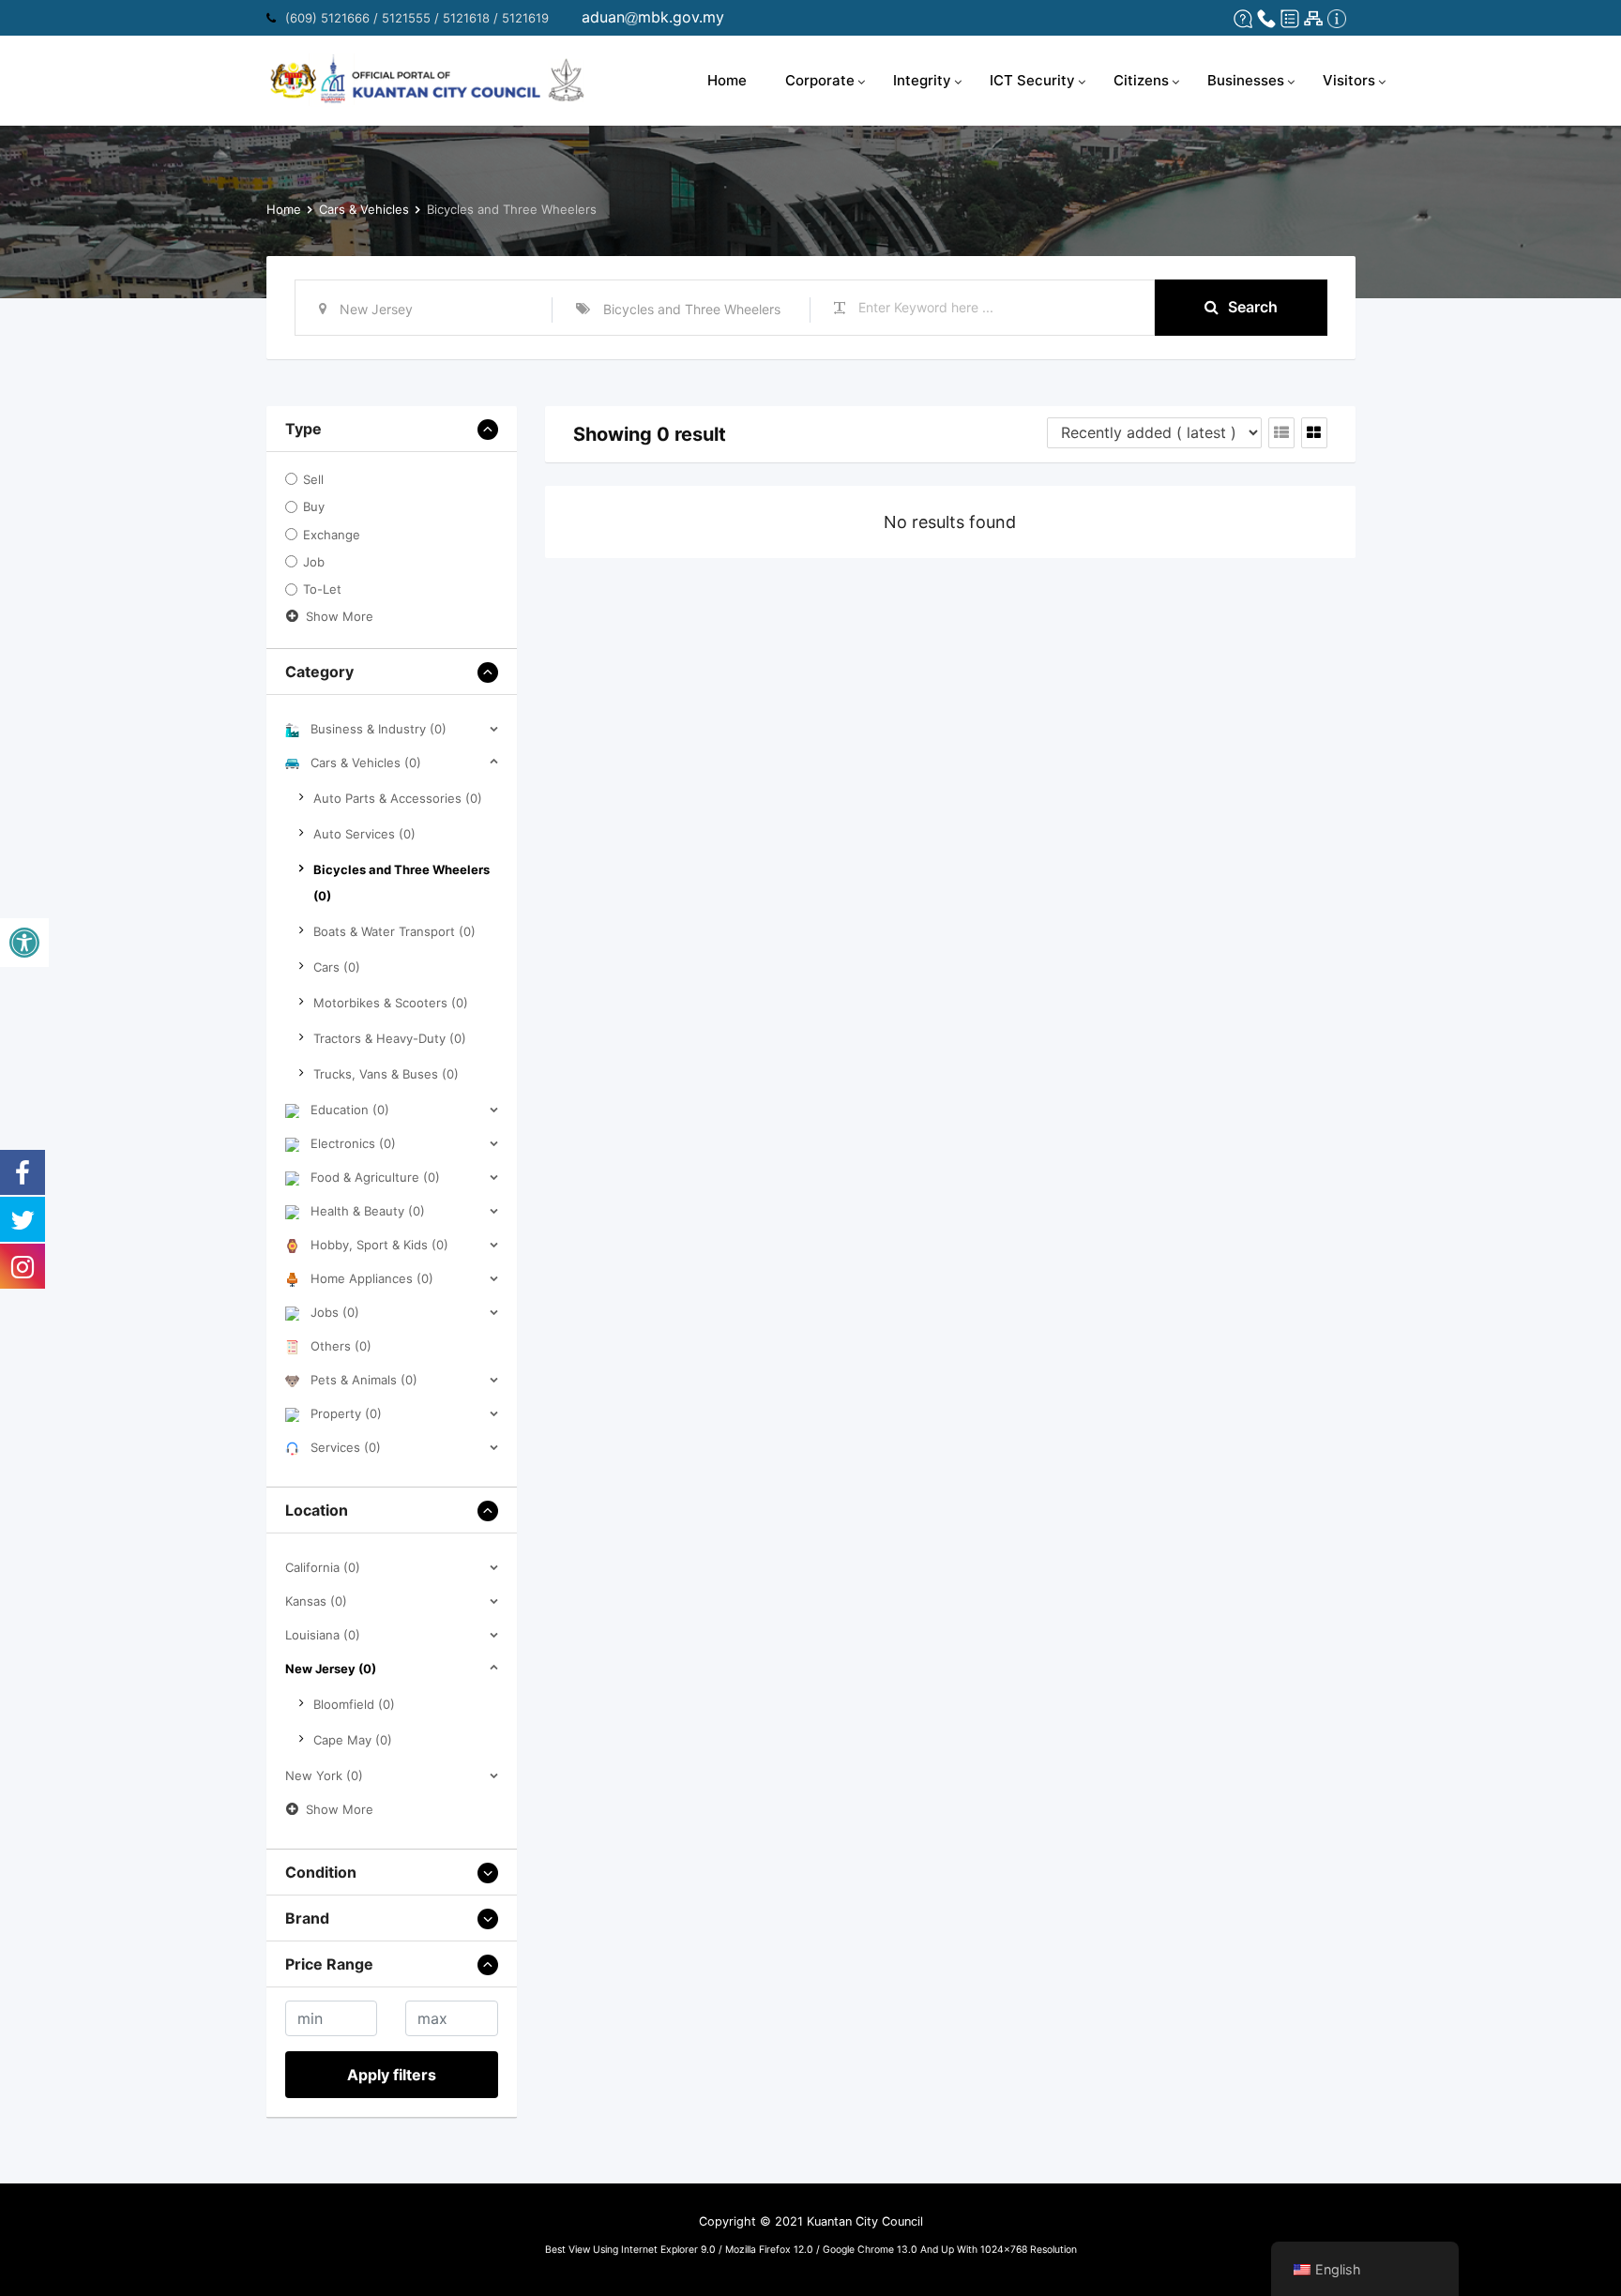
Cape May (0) (353, 1740)
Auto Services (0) (364, 834)
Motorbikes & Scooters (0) (391, 1003)
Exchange (332, 535)
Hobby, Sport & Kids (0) (379, 1245)
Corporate (820, 80)
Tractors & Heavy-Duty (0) (390, 1038)
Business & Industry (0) (379, 729)
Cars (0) (337, 967)
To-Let (322, 590)
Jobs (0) (335, 1312)
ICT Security (1032, 80)
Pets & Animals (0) (364, 1380)
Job (314, 562)
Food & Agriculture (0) (375, 1177)
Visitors (1349, 80)
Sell (313, 479)
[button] (24, 943)
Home (727, 80)
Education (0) (350, 1110)
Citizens (1141, 80)
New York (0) (324, 1775)
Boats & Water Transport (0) (394, 931)
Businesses (1246, 80)
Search (1253, 307)
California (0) (323, 1567)
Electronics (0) (353, 1143)
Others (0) (341, 1346)
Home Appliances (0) (372, 1278)
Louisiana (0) (323, 1635)
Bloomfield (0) (354, 1704)
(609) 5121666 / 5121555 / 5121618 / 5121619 (417, 18)
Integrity (922, 80)
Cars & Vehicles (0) (366, 763)
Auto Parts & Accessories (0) (398, 798)
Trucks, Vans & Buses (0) (386, 1074)
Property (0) (346, 1413)
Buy (314, 507)
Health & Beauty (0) (368, 1211)
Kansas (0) (316, 1601)
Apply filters (392, 2075)
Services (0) (346, 1447)
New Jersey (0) (331, 1669)
